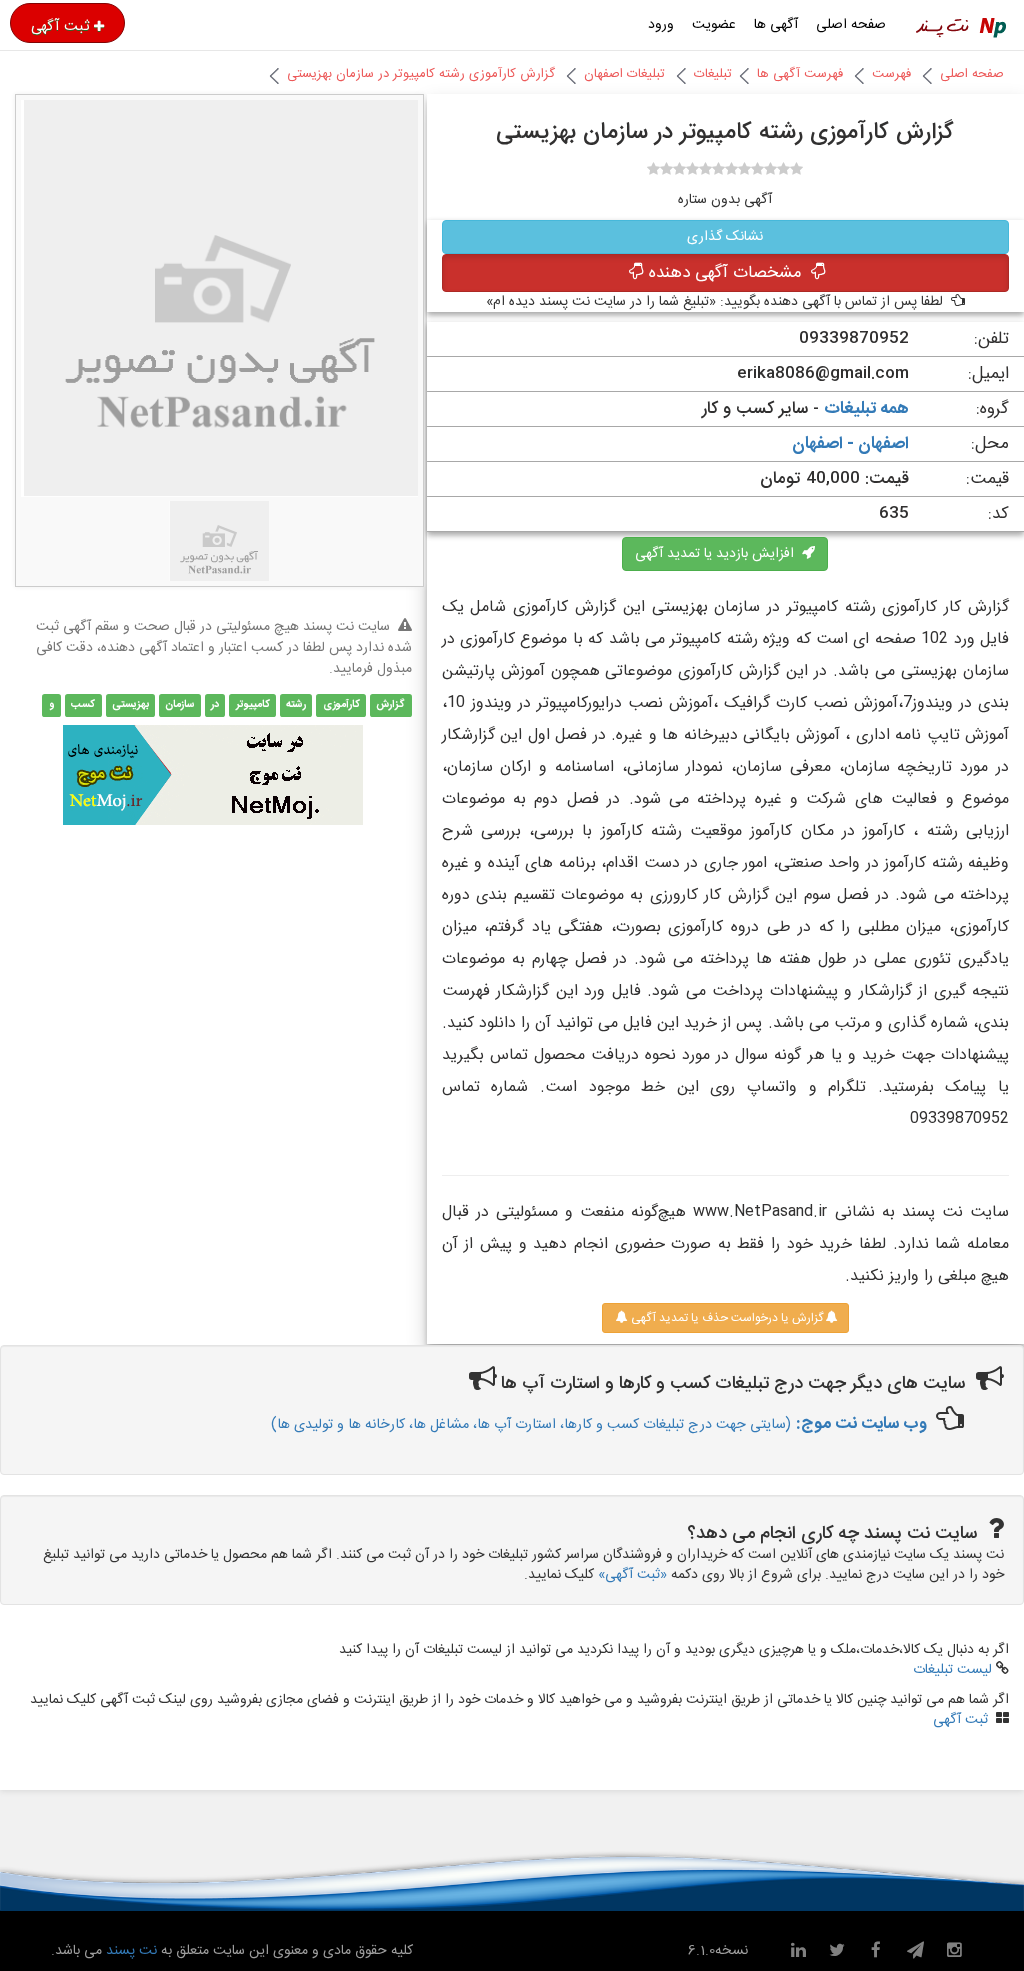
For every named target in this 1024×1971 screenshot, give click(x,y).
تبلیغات (713, 74)
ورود (661, 25)
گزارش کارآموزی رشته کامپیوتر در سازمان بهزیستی (421, 74)
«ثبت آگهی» (632, 1575)
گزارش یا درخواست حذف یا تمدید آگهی (725, 1318)
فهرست (891, 74)
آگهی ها (776, 25)
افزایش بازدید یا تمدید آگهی (718, 554)
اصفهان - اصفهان (850, 444)
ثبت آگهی (60, 26)
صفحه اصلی (851, 25)
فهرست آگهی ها (800, 74)
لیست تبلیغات (952, 1670)
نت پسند (129, 1951)
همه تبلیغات (866, 409)
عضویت (714, 25)
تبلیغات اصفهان (624, 74)
